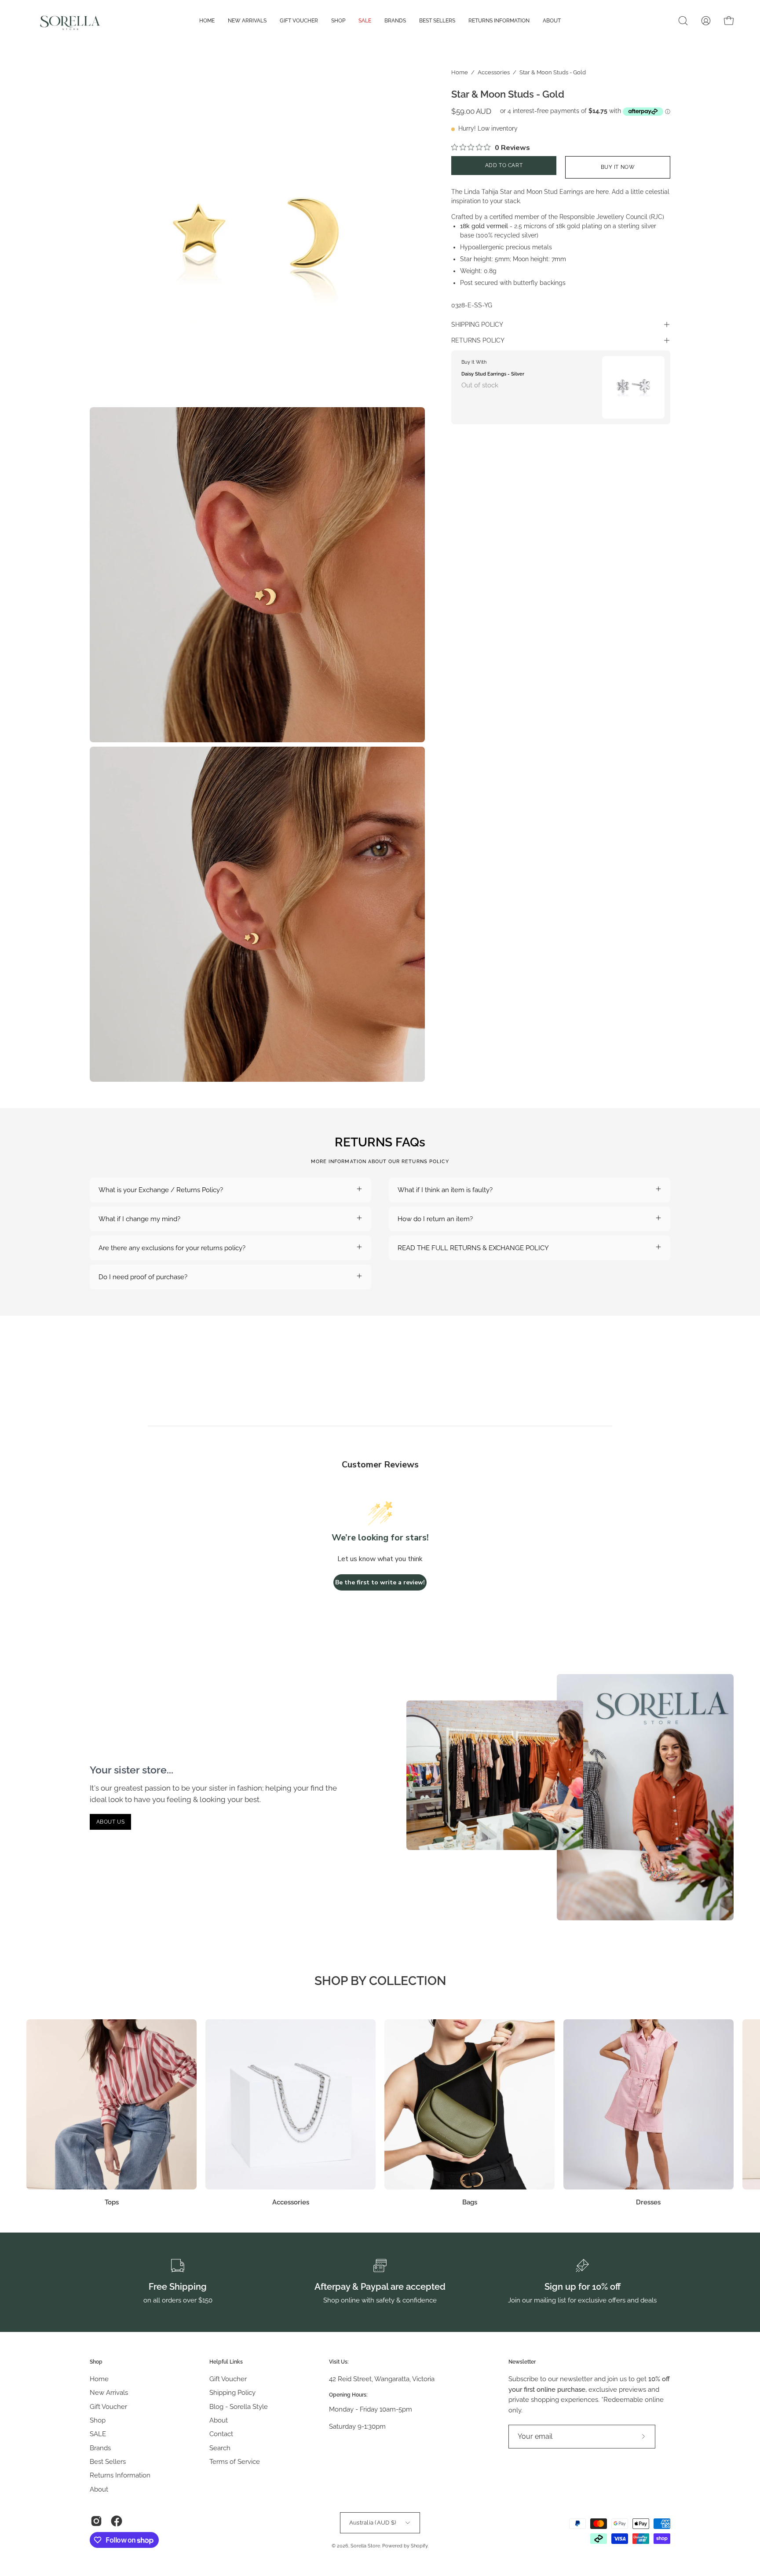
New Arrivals (109, 2393)
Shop (96, 2362)
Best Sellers (108, 2462)
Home (460, 72)
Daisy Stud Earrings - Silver (493, 374)
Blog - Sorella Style (239, 2406)
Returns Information (120, 2475)
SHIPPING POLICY (477, 325)
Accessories (494, 72)
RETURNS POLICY (478, 340)
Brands (100, 2448)
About (99, 2489)
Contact (221, 2434)
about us (111, 1822)
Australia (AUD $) (373, 2522)
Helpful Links (226, 2362)
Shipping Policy (232, 2393)
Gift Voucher (108, 2406)
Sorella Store (365, 2546)
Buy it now (618, 167)
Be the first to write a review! (380, 1582)
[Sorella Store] (70, 21)
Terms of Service (235, 2462)
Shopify (419, 2546)
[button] (683, 21)
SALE (98, 2434)
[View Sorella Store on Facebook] (117, 2521)
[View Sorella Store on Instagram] (96, 2521)
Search (220, 2448)
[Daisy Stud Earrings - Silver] (633, 387)
